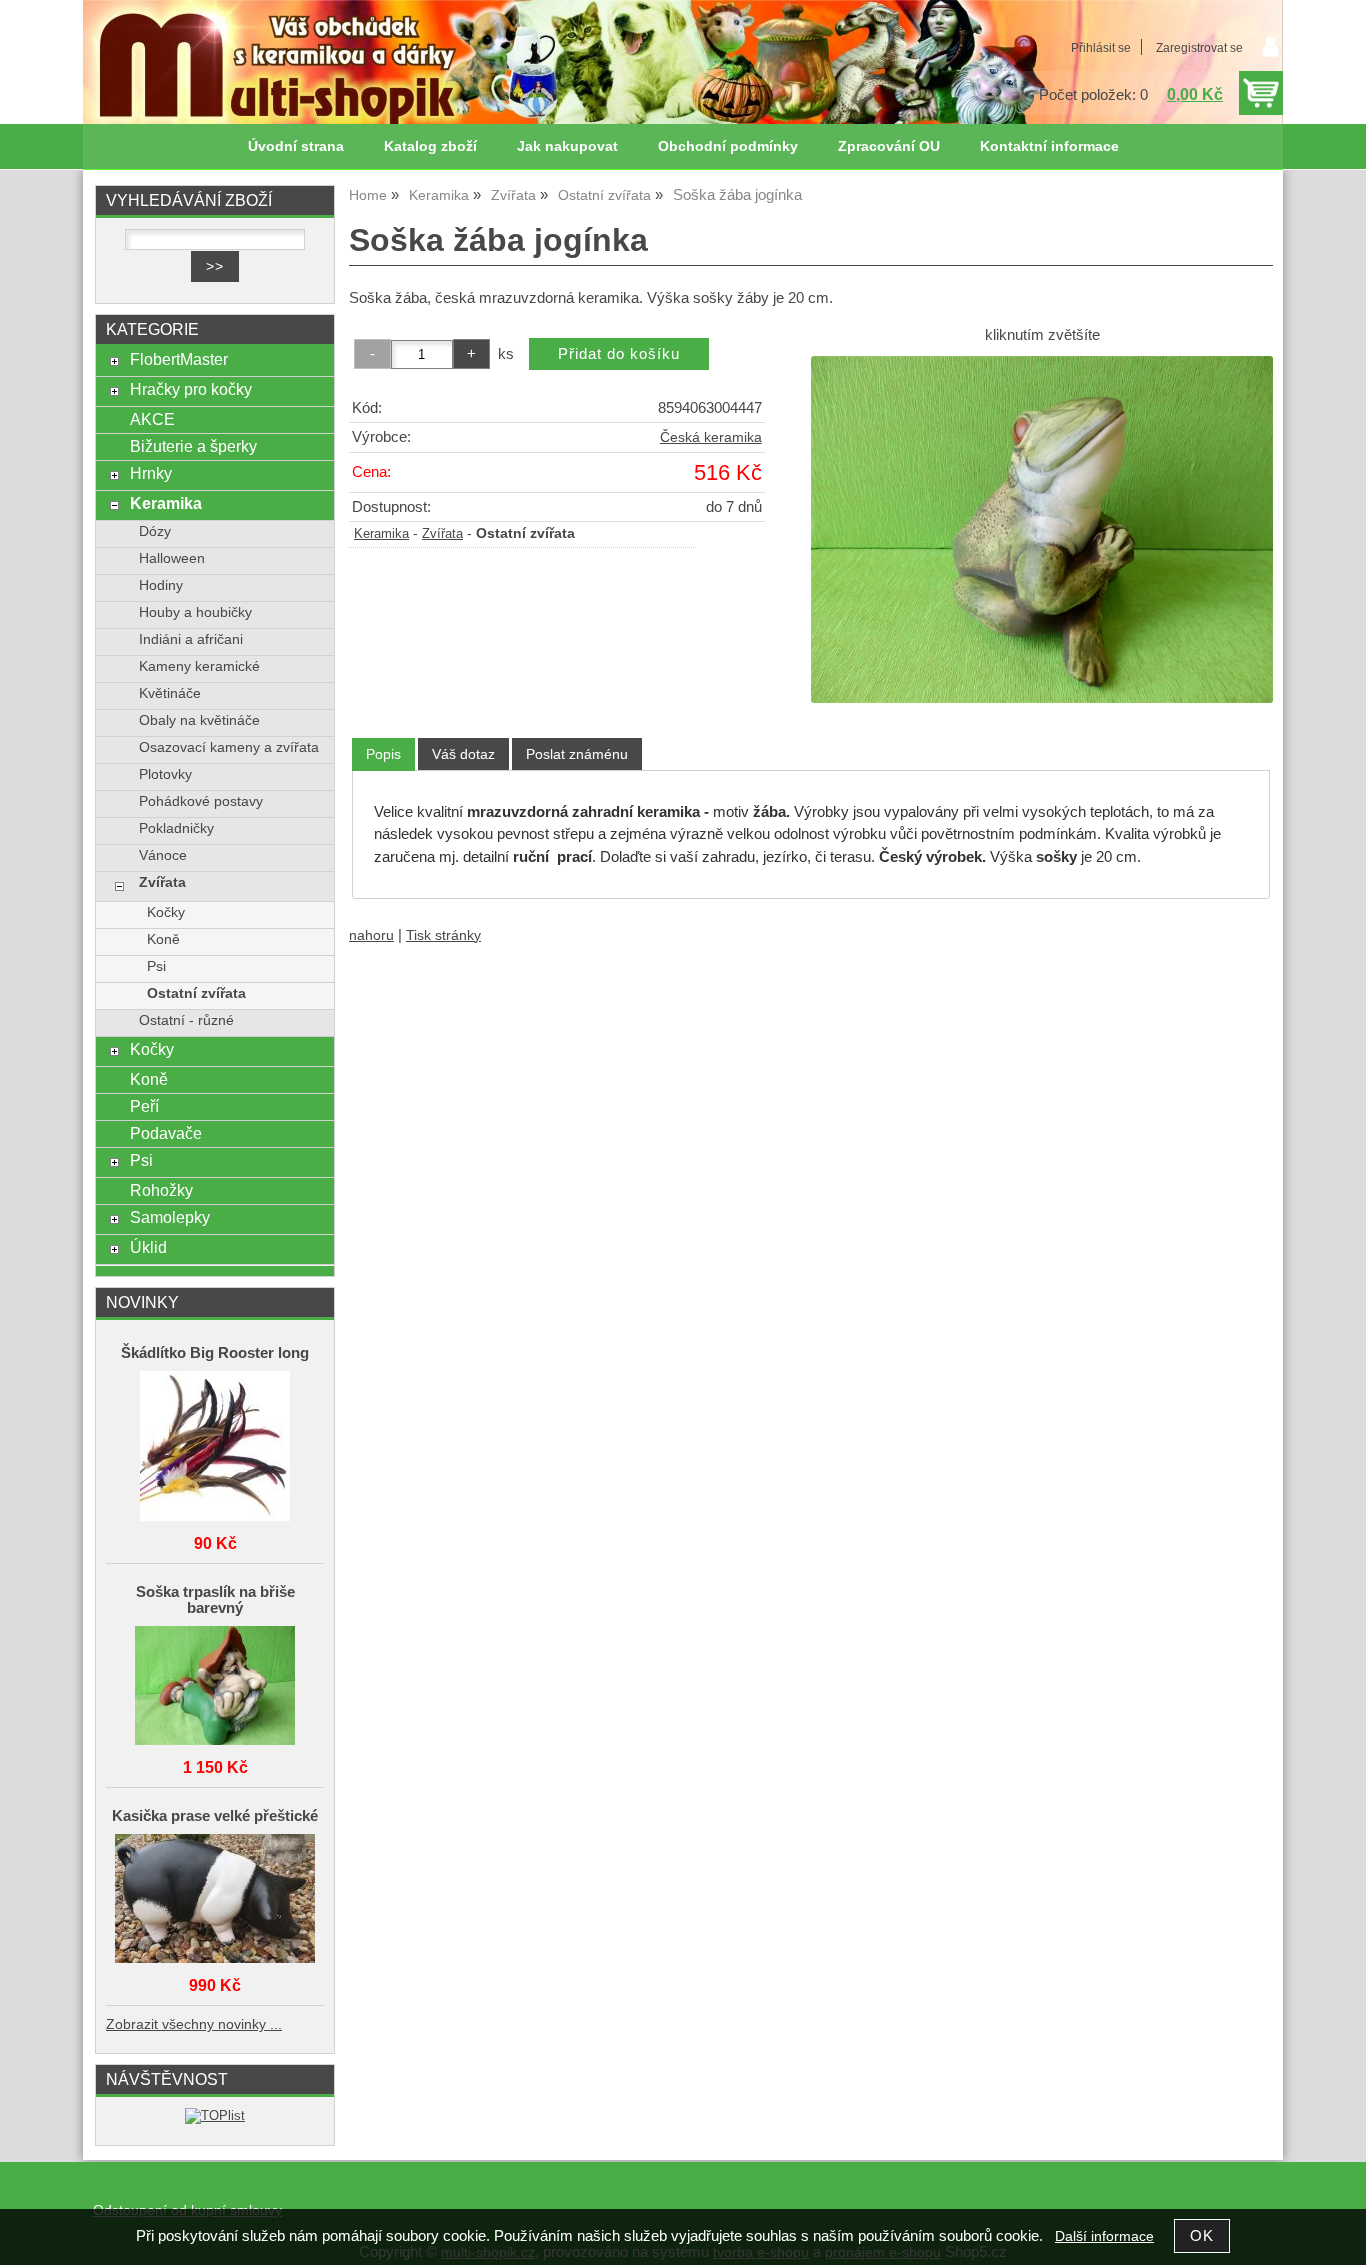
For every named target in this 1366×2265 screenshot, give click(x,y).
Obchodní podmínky (728, 146)
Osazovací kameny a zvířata (229, 747)
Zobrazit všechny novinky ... (194, 2024)
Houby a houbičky (195, 612)
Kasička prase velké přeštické (215, 1816)
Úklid (148, 1247)
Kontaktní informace (1049, 146)
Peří (144, 1106)
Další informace (1104, 2236)
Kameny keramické (199, 666)
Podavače (166, 1133)
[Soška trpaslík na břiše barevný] (215, 1687)
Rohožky (161, 1190)
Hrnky (151, 473)
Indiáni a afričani (191, 639)
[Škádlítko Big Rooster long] (215, 1447)
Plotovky (165, 774)
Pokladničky (176, 828)
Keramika (381, 534)
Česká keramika (711, 437)
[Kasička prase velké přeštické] (215, 1900)
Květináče (170, 693)
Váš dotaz (463, 754)
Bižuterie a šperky (193, 446)
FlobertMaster (179, 359)
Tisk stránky (443, 935)
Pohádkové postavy (201, 801)
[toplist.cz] (215, 2115)
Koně (163, 939)
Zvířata (442, 534)
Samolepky (170, 1217)
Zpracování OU (889, 146)
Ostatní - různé (186, 1020)
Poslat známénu (577, 754)
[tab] (383, 754)
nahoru (371, 935)
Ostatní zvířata (196, 993)
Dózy (155, 531)
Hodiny (161, 585)
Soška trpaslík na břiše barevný (215, 1600)
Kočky (166, 912)
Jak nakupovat (567, 146)
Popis (383, 754)
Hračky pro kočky (191, 389)
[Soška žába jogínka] (1042, 529)
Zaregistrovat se (1199, 48)
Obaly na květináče (199, 720)
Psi (156, 966)
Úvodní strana (296, 146)
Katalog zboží (430, 146)
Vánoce (163, 855)
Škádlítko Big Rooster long (215, 1353)
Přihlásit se (1101, 48)
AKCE (152, 419)
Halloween (172, 558)
